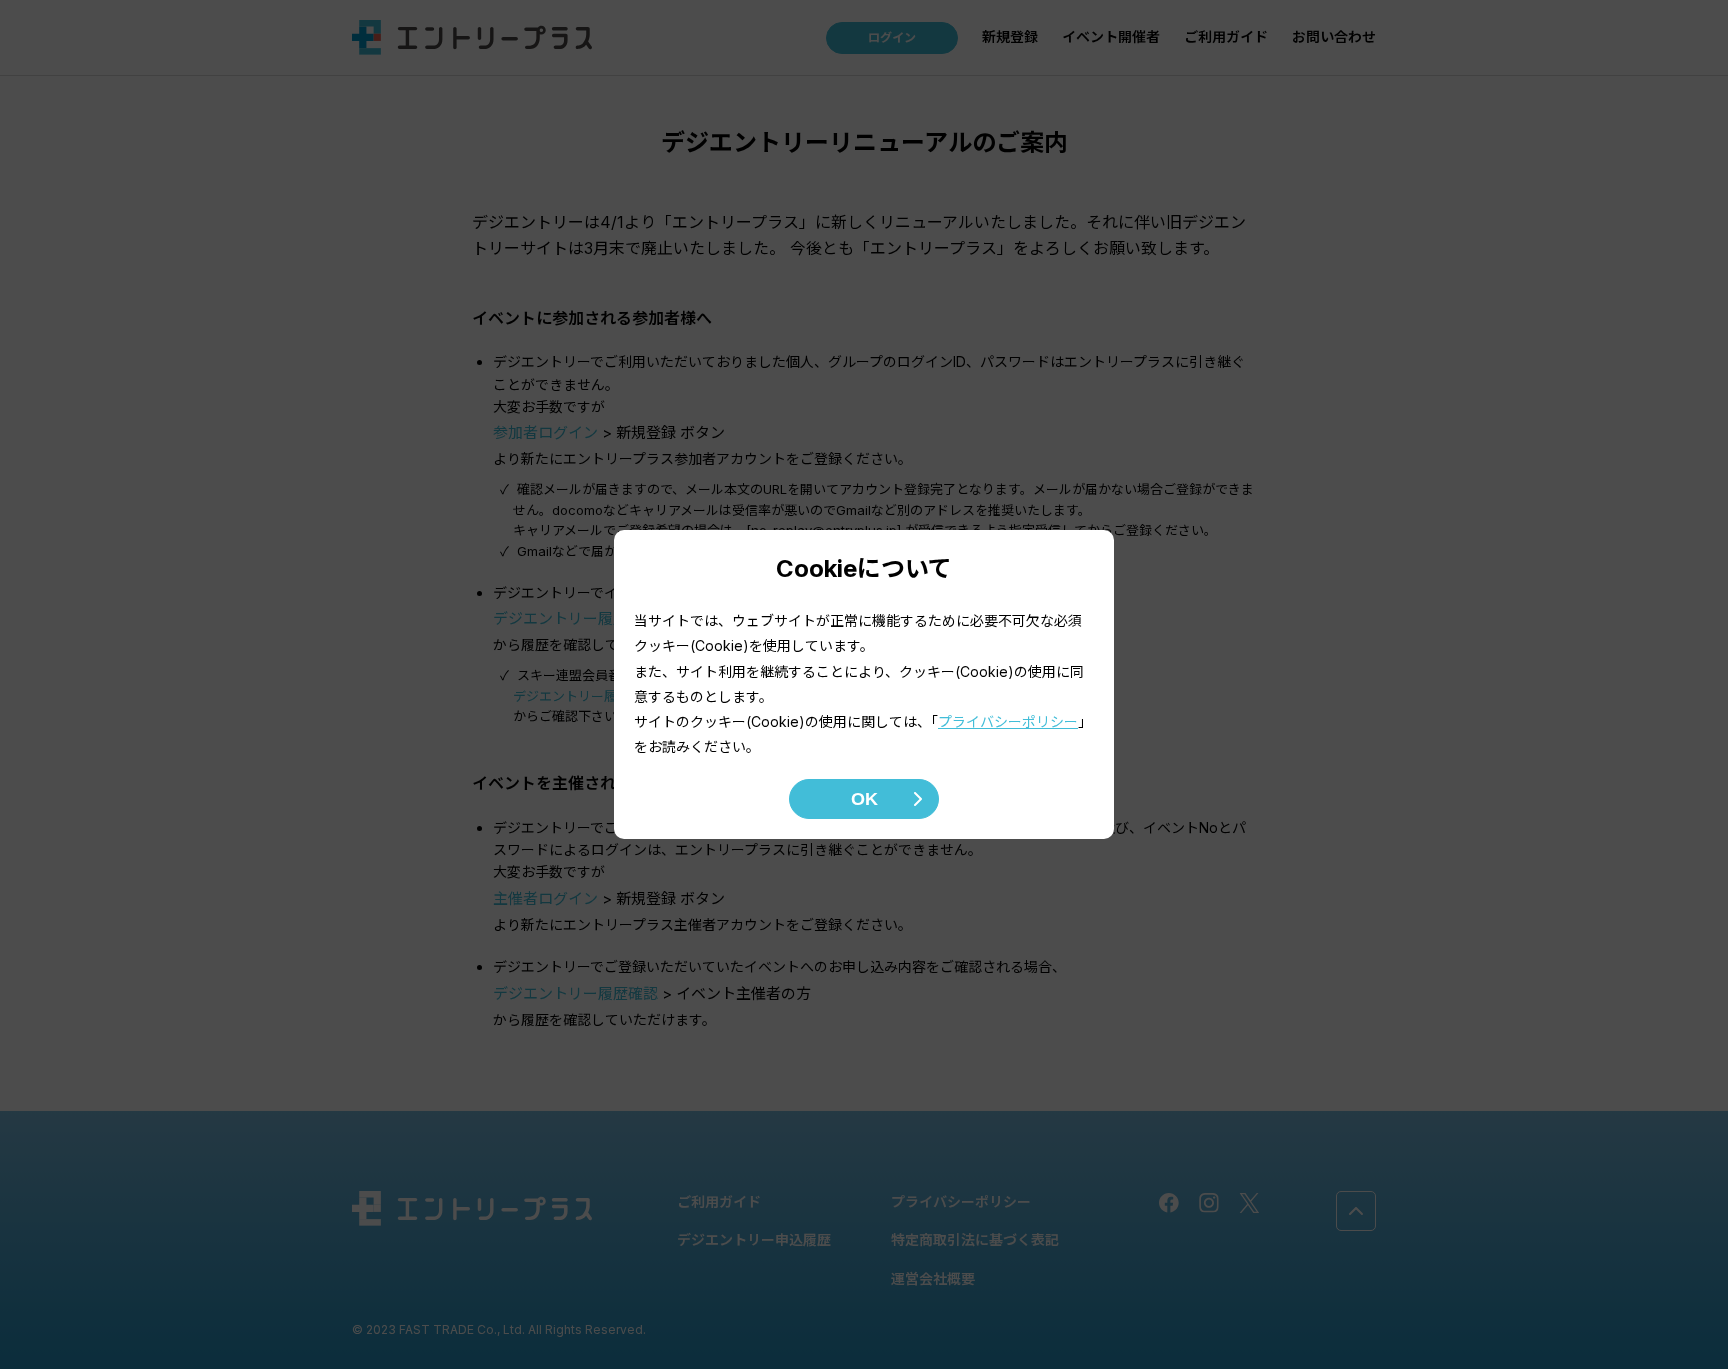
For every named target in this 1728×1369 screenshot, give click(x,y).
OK (864, 799)
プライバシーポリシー (1008, 721)
